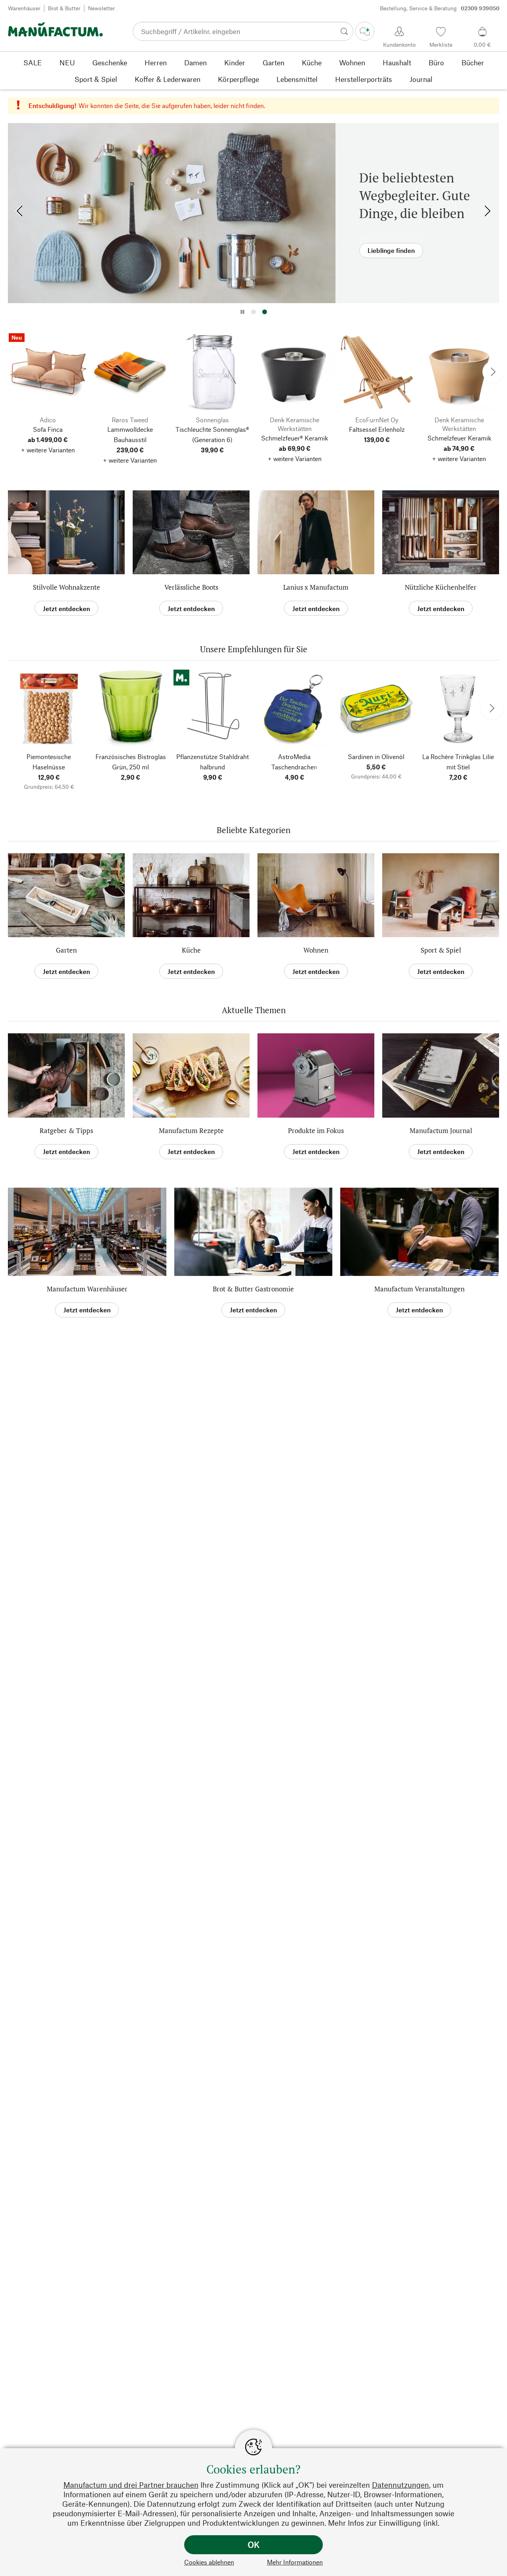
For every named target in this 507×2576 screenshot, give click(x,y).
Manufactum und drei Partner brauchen (131, 2485)
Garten (66, 950)
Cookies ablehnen (209, 2562)
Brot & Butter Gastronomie (253, 1289)
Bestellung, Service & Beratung (440, 8)
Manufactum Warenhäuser (87, 1289)
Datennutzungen (400, 2485)
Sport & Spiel (441, 950)
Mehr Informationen (295, 2562)
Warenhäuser (24, 8)
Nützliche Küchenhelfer (441, 587)
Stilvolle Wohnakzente (67, 587)
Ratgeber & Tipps (66, 1130)
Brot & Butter (64, 8)
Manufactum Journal (441, 1130)
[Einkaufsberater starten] (365, 31)
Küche (191, 950)
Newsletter (101, 8)
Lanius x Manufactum (316, 587)
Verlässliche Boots (191, 587)
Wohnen (316, 950)
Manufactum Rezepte (191, 1130)
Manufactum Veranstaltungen (419, 1289)
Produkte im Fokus (316, 1130)
